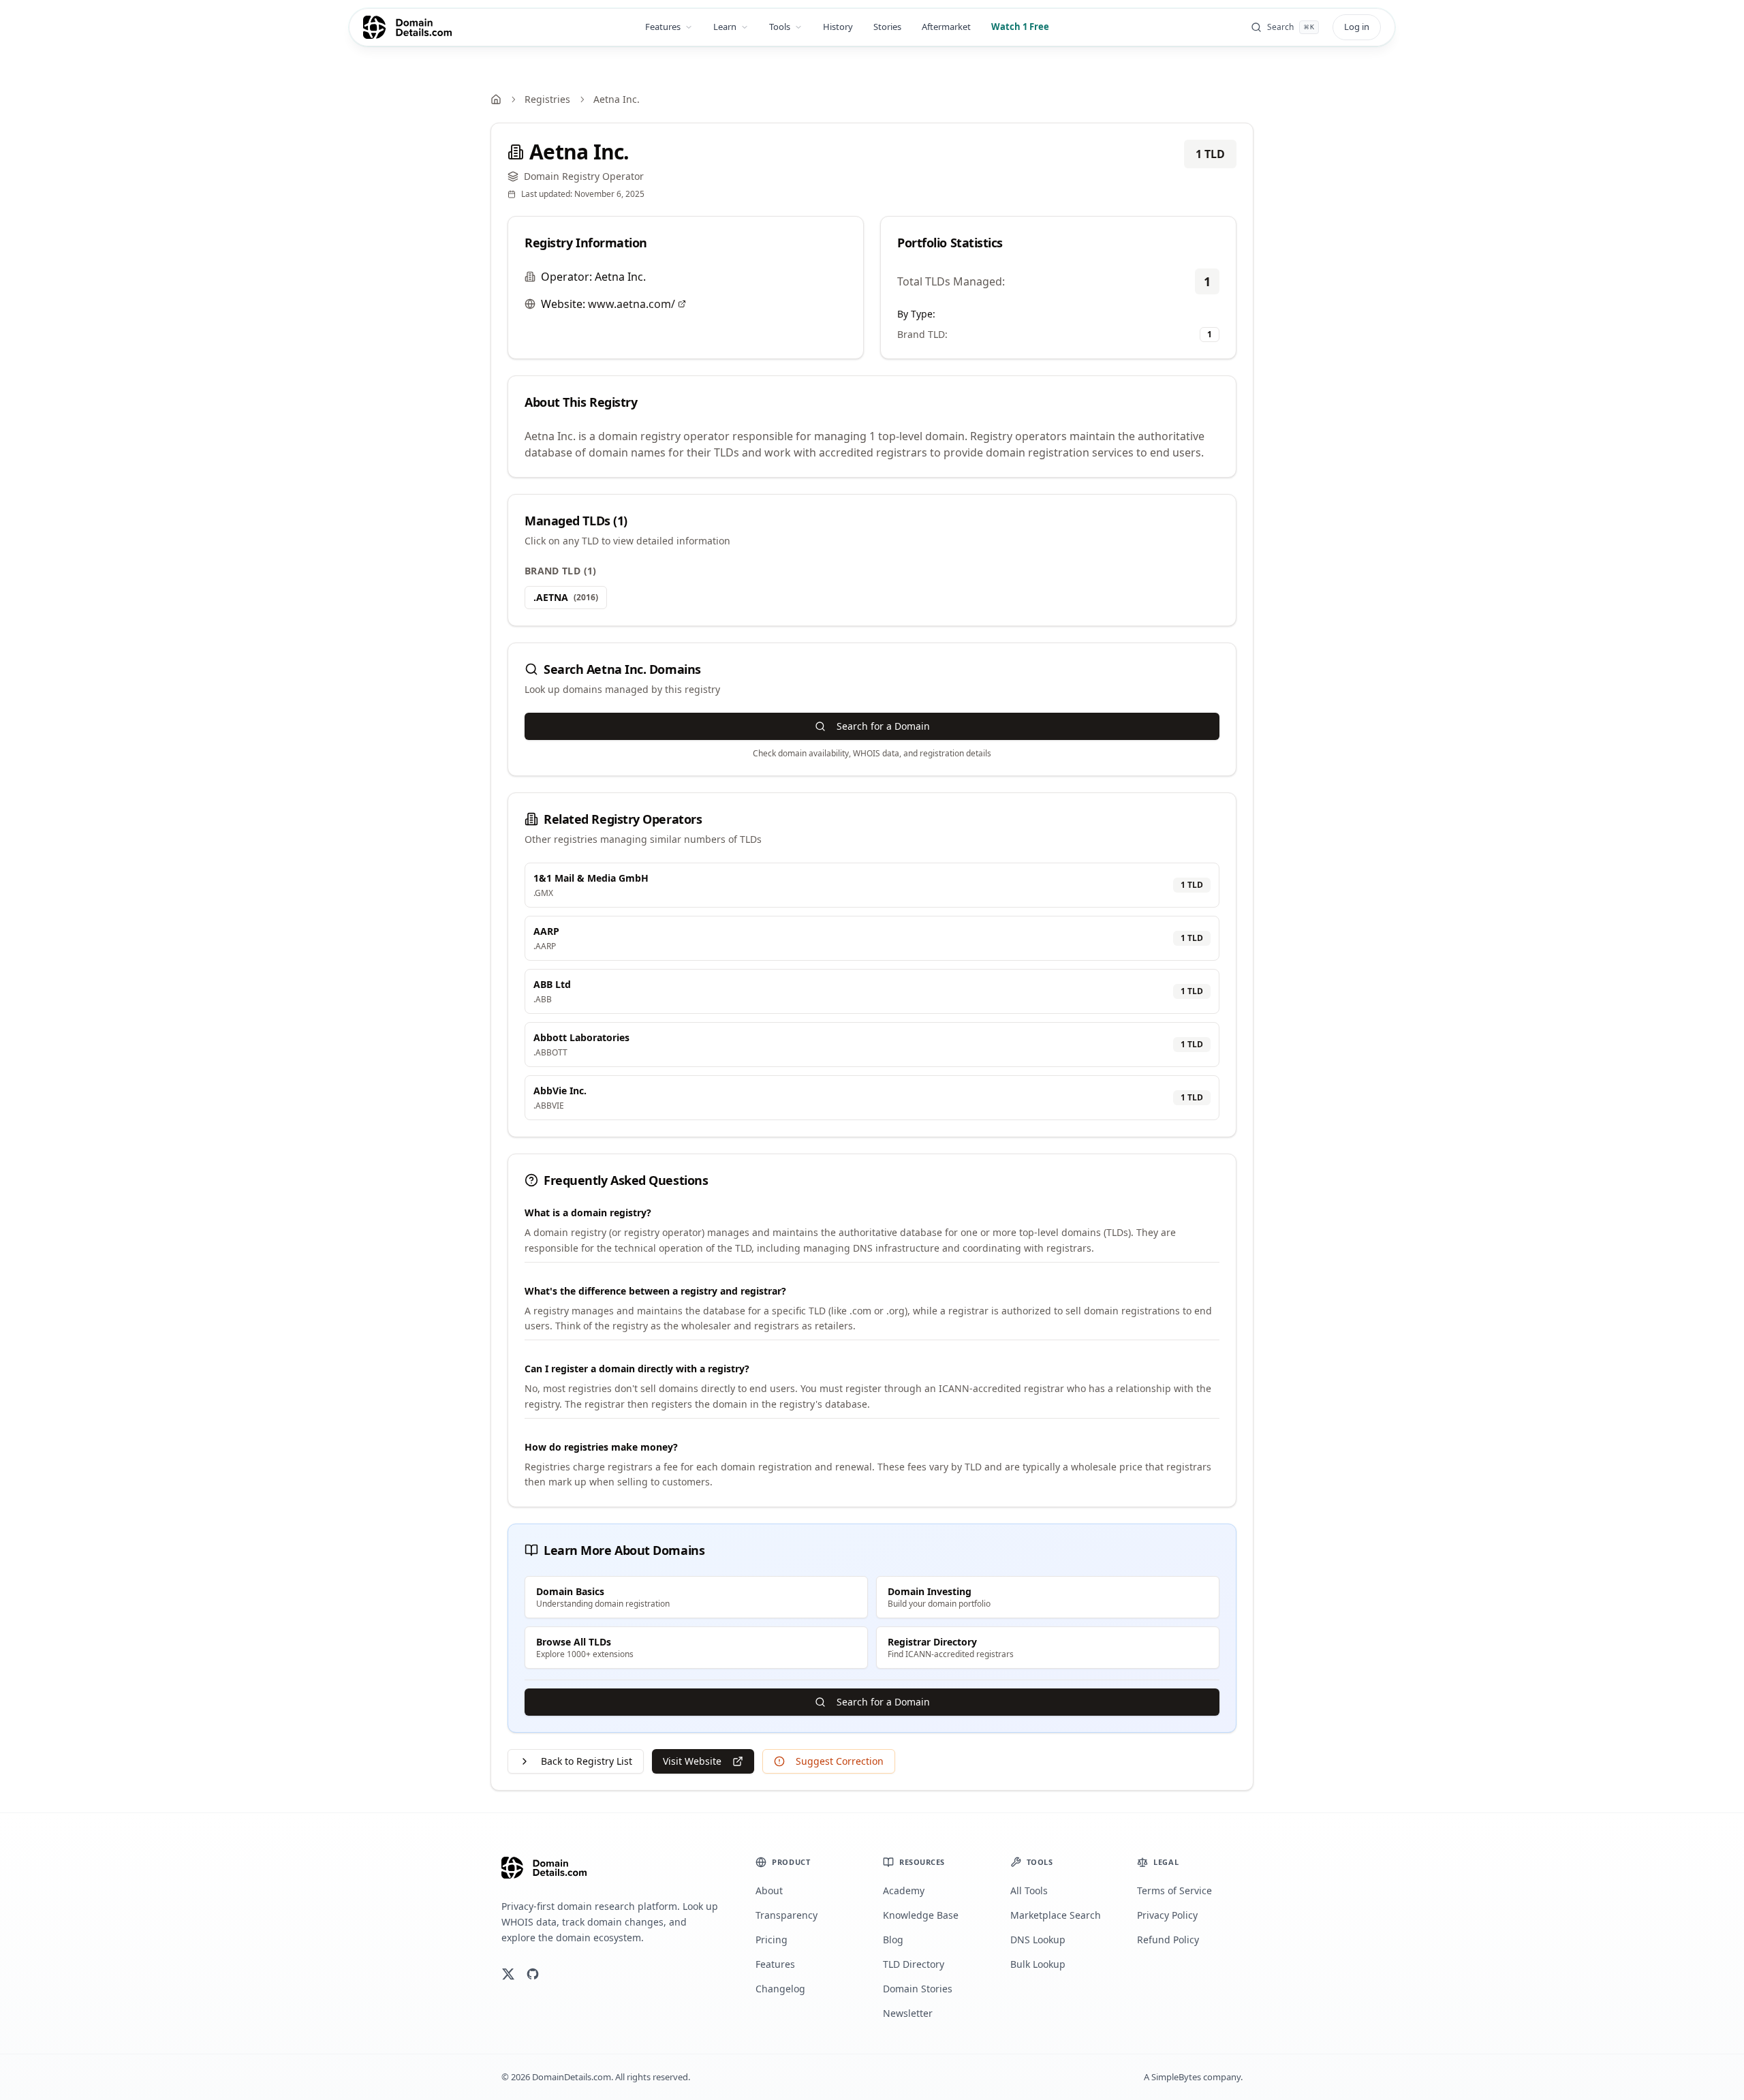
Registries (547, 99)
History (838, 27)
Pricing (772, 1940)
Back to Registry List (587, 1761)
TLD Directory (914, 1964)
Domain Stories (918, 1989)
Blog (893, 1940)
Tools (780, 27)
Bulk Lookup (1038, 1964)
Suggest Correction (840, 1761)
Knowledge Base (921, 1915)
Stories (887, 27)
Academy (904, 1890)
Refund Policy (1168, 1940)
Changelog (780, 1989)
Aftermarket (946, 27)
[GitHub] (533, 1974)
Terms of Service (1174, 1890)
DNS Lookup (1038, 1940)
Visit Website (692, 1761)
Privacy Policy (1167, 1915)
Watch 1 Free (1020, 27)
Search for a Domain (883, 726)
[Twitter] (508, 1974)
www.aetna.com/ (632, 304)
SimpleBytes (1176, 2077)
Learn (725, 27)
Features (663, 27)
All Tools (1029, 1890)
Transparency (787, 1915)
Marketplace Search (1056, 1915)
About (769, 1890)
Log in (1357, 27)
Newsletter (908, 2013)
